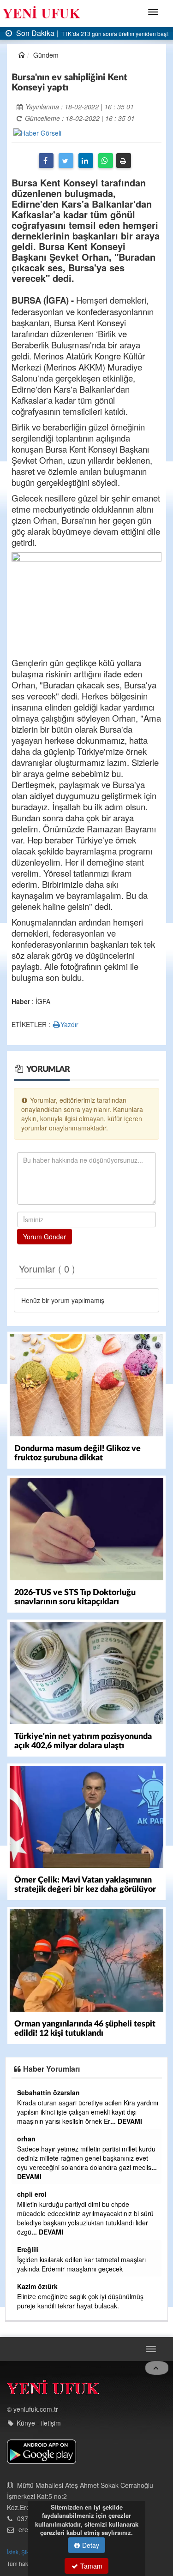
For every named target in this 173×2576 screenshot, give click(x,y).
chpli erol (32, 2194)
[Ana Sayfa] (53, 2389)
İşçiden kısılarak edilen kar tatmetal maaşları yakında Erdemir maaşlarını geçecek (81, 2264)
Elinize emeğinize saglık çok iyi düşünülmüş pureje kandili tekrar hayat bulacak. (80, 2301)
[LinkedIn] (86, 161)
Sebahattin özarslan (48, 2092)
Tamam (90, 2566)
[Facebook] (46, 161)
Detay (90, 2545)
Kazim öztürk (37, 2286)
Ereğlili (28, 2249)
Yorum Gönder (45, 1237)
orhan (26, 2139)
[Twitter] (66, 161)
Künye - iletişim (39, 2423)
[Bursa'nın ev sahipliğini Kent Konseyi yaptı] (37, 132)
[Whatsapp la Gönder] (106, 161)
